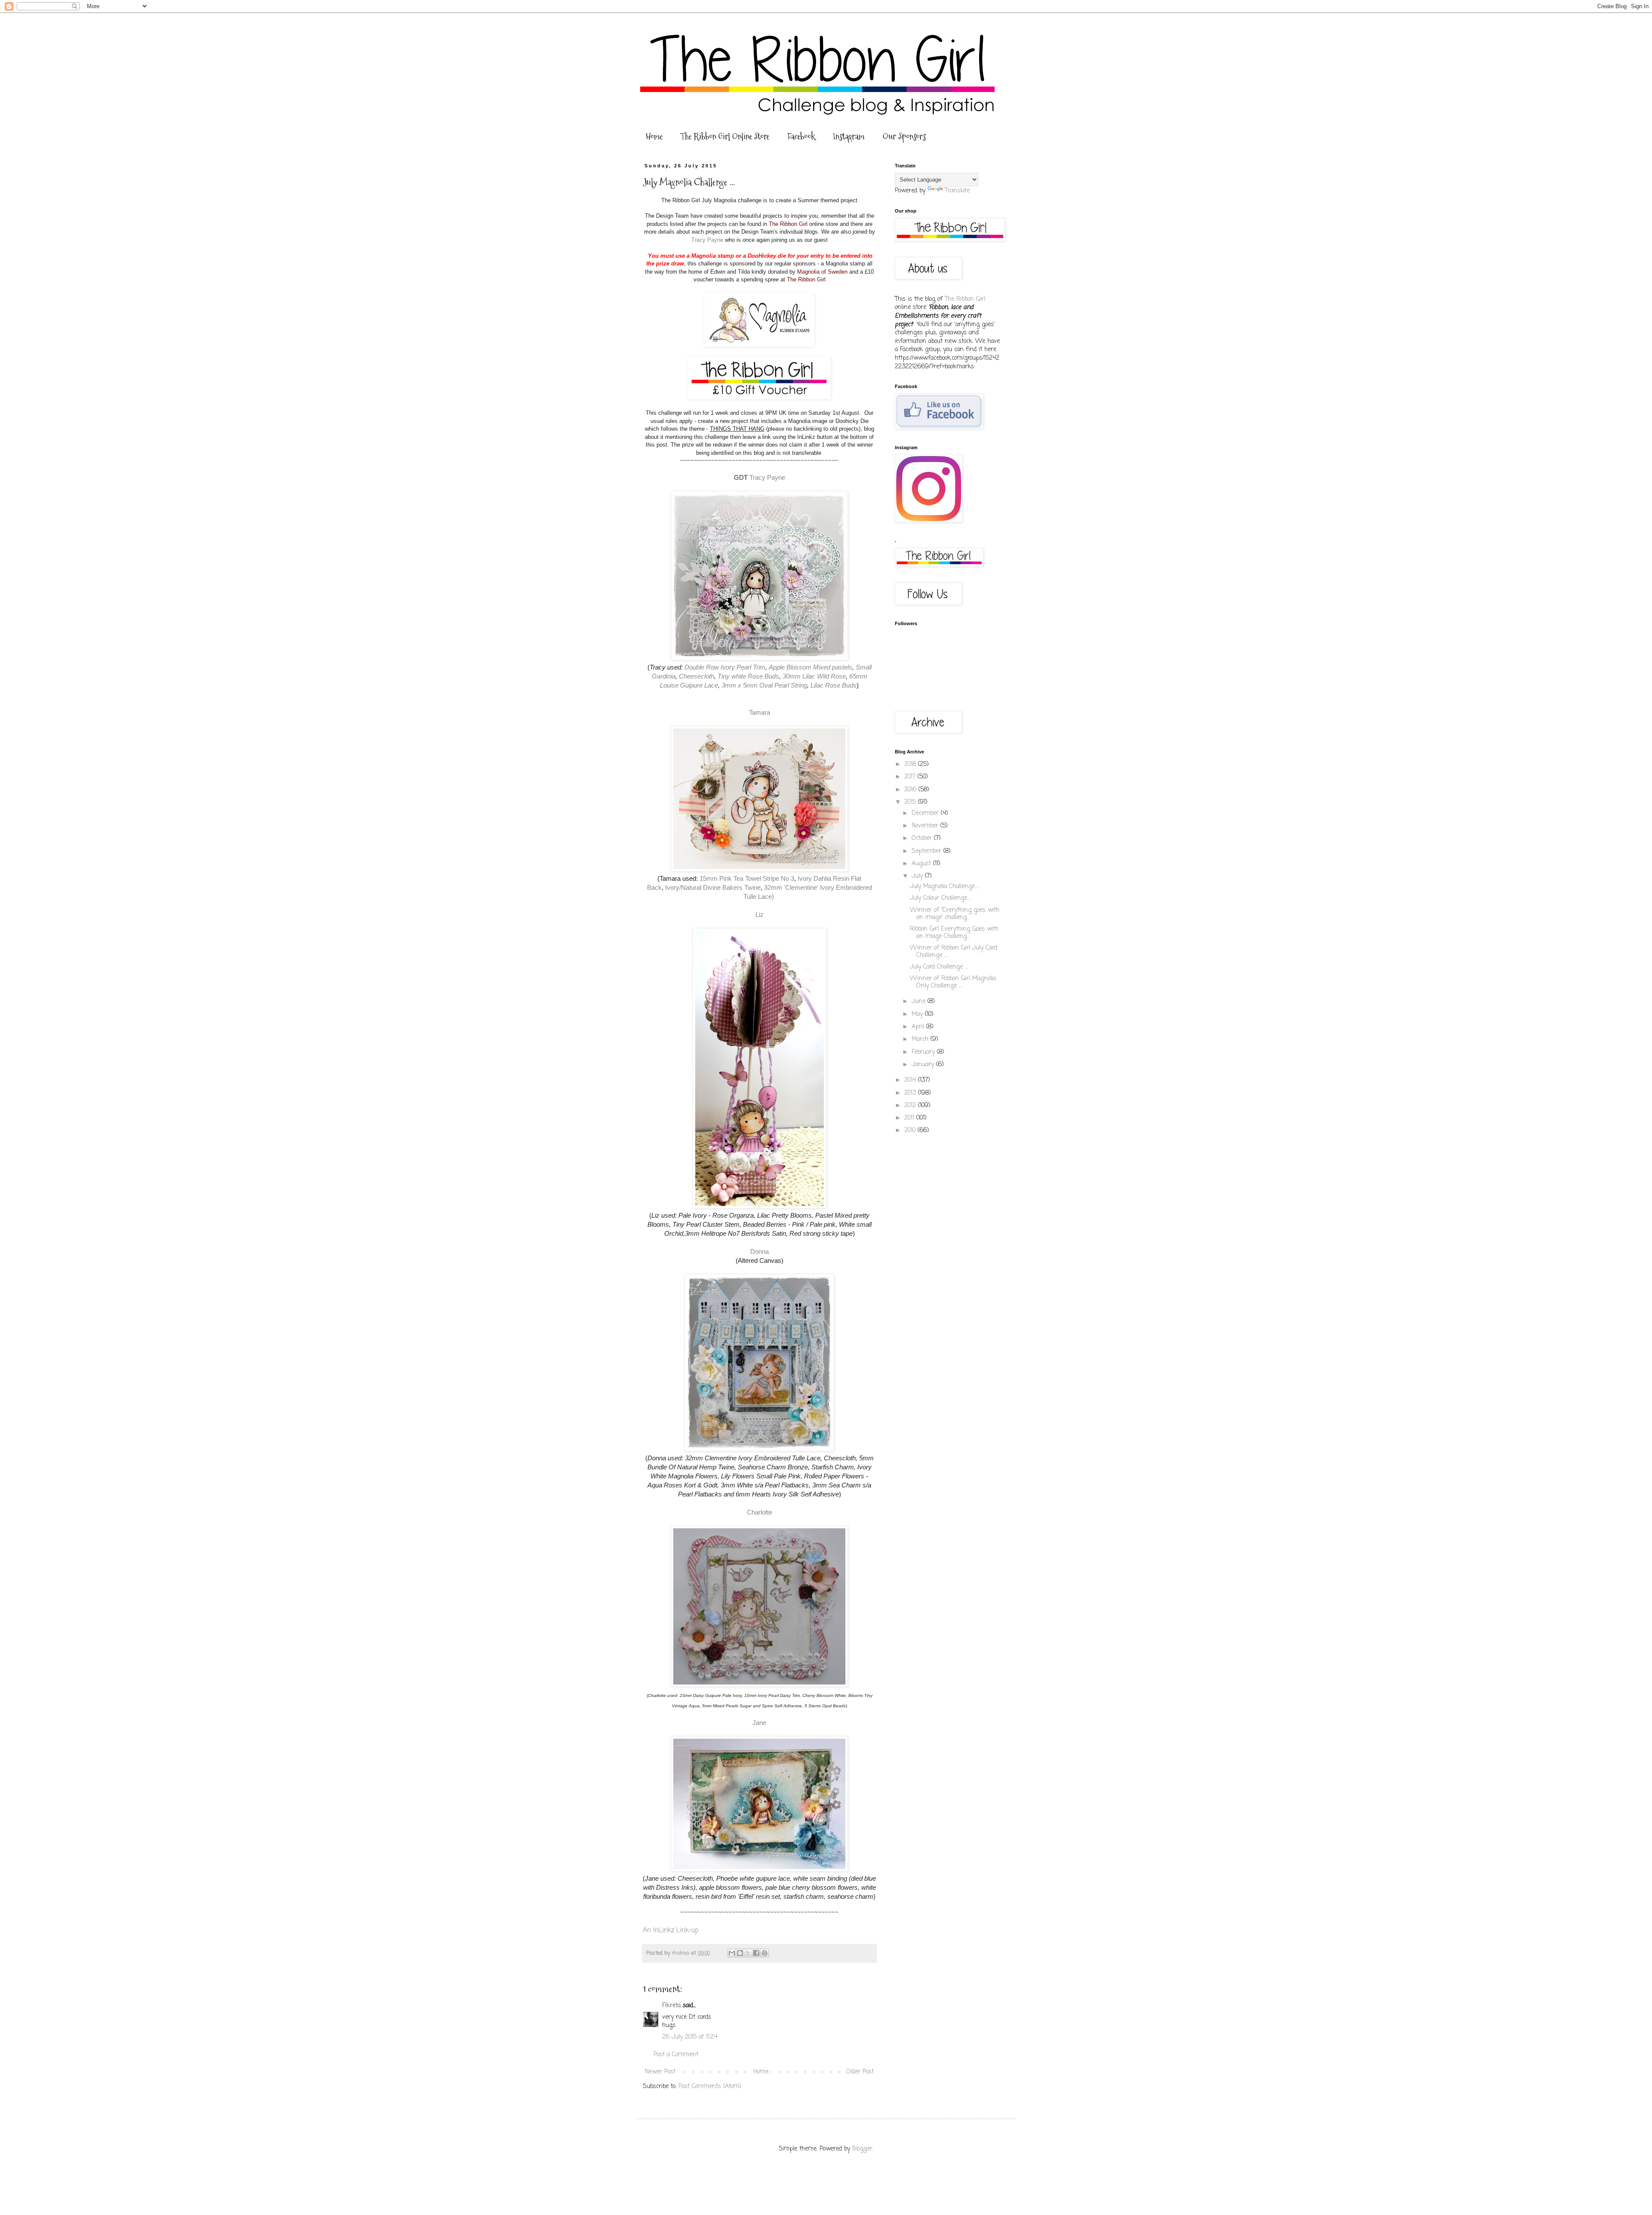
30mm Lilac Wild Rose (814, 676)
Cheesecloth (697, 676)
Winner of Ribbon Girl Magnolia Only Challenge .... (953, 982)
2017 (911, 777)
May (918, 1014)
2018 (911, 764)
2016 (911, 790)
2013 (911, 1093)
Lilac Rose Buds (834, 685)
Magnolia (809, 272)
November (926, 826)
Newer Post (660, 2072)
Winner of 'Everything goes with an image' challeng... (955, 914)
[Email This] (732, 1953)
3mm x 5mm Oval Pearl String (764, 685)
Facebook (801, 136)
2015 (911, 802)
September (928, 851)
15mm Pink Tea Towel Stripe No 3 (747, 878)
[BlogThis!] (740, 1953)
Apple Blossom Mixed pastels (811, 667)
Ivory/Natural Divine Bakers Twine (713, 887)
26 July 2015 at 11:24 (690, 2037)
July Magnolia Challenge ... (945, 887)
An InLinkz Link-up (670, 1930)
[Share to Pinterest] (764, 1953)
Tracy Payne (708, 240)
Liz (760, 915)
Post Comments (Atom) (710, 2087)
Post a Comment (676, 2055)
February (924, 1052)
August (922, 864)
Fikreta (671, 2006)
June (920, 1001)
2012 (911, 1106)
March (921, 1039)
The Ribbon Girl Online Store (725, 136)
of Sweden (834, 272)
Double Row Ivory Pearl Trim (725, 667)
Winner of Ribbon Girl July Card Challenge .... (954, 952)
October (923, 838)
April (919, 1027)
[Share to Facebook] (756, 1953)
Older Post (860, 2072)
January (924, 1065)
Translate (957, 191)
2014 (911, 1080)
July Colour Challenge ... (941, 898)
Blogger (862, 2149)
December (926, 813)
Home (654, 136)
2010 (911, 1131)
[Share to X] (748, 1953)
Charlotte (760, 1512)
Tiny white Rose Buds (748, 676)
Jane (759, 1723)
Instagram (849, 136)
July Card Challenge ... (939, 967)
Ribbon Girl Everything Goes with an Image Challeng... (954, 933)
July (918, 876)
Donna (760, 1251)
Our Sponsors (904, 136)
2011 (910, 1118)
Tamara (760, 712)
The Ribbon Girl (788, 224)
